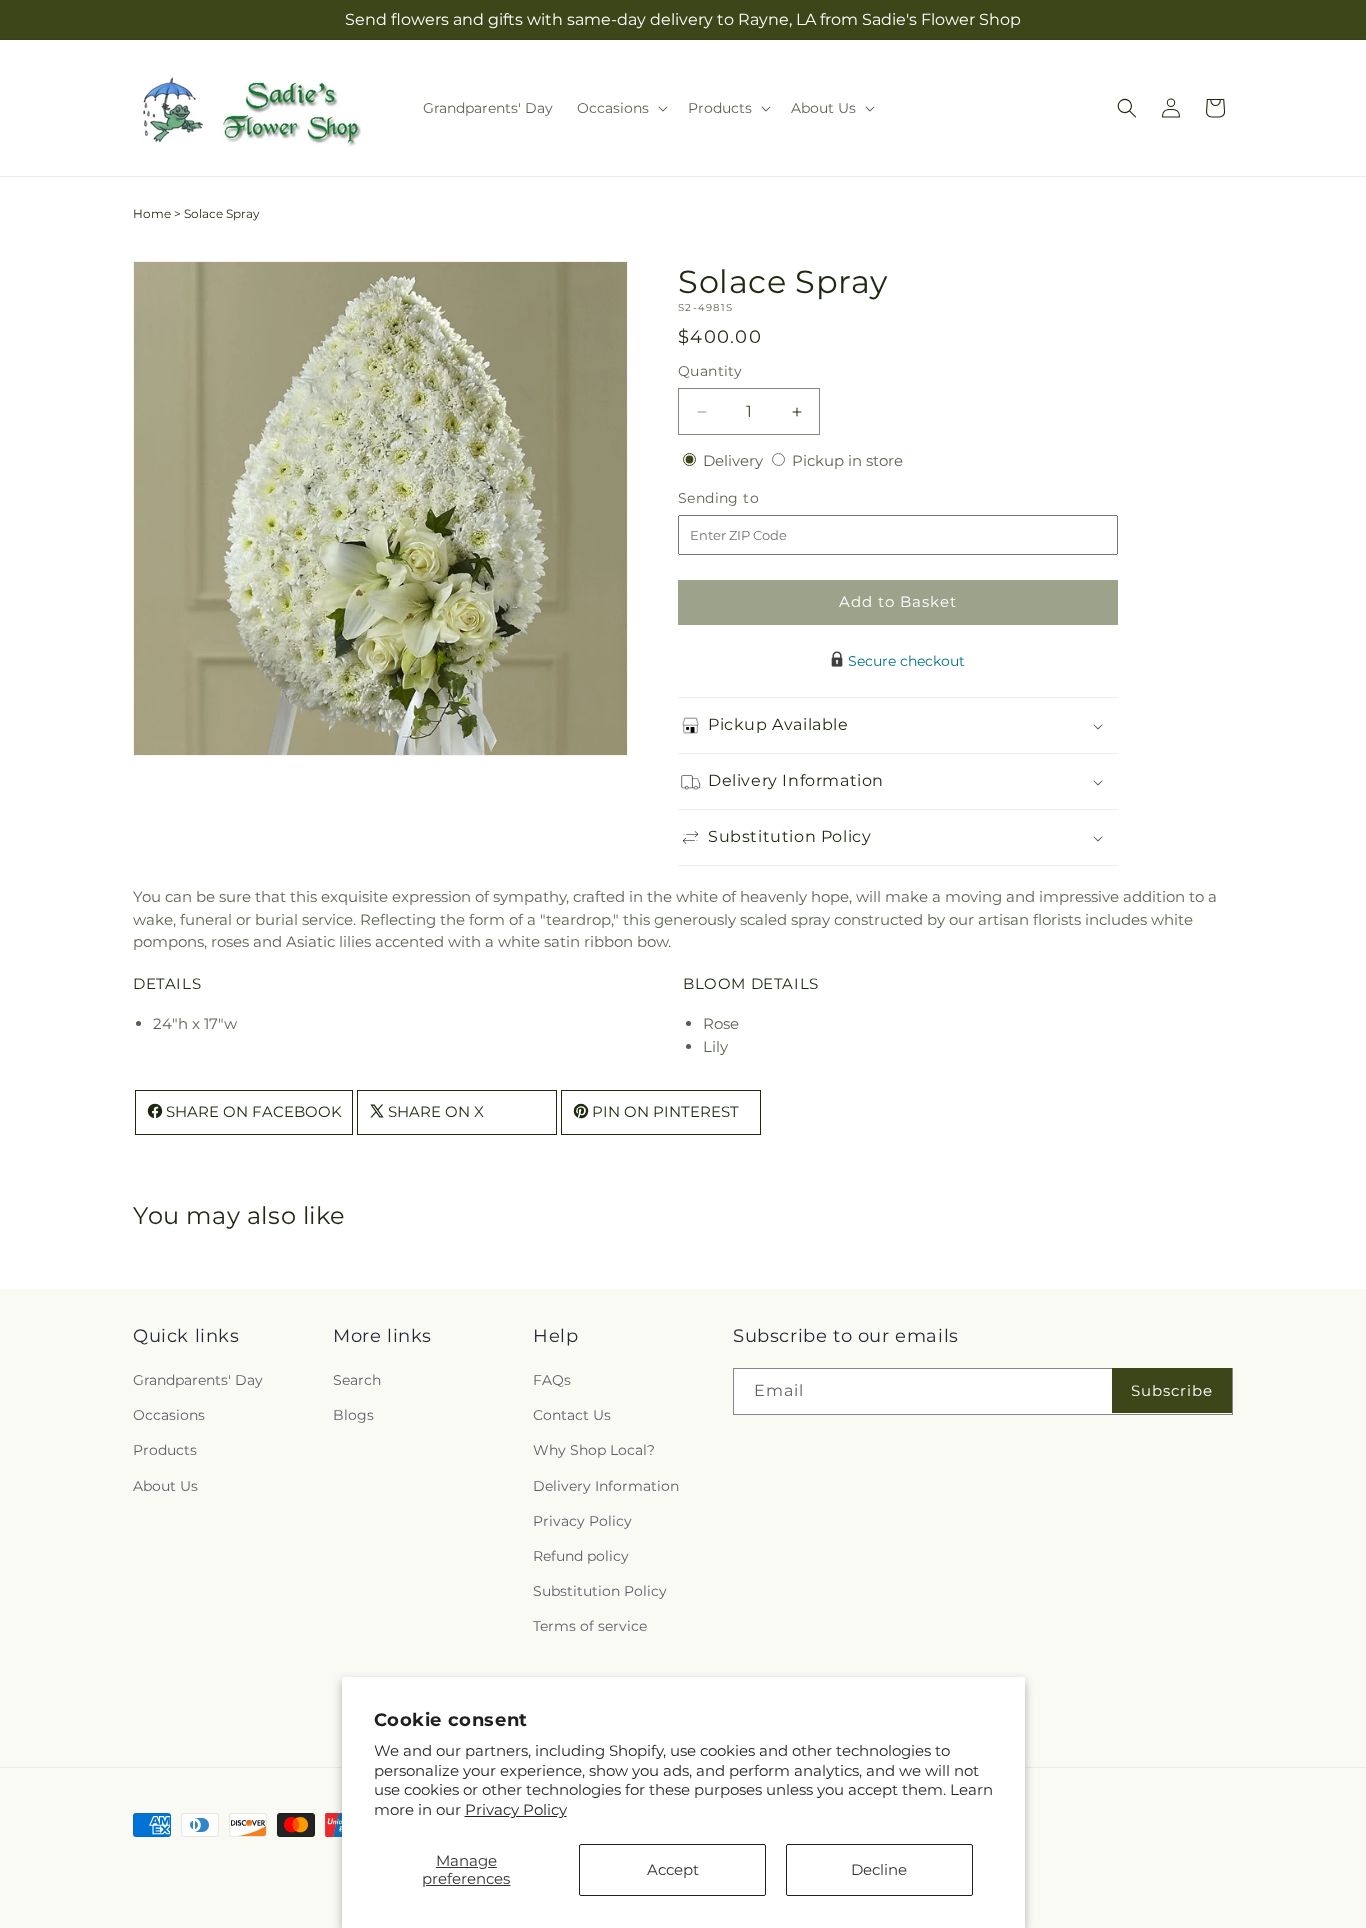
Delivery (735, 460)
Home (152, 213)
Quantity (710, 371)
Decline (879, 1869)
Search (357, 1380)
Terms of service (590, 1626)
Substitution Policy (600, 1591)
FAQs (552, 1380)
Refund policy (581, 1556)
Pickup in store (847, 460)
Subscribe (1172, 1390)
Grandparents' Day (198, 1380)
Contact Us (572, 1415)
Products (165, 1450)
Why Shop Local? (594, 1450)
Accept (673, 1869)
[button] (620, 108)
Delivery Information (606, 1486)
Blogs (353, 1415)
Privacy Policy (516, 1809)
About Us (165, 1486)
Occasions (169, 1415)
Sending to (748, 498)
